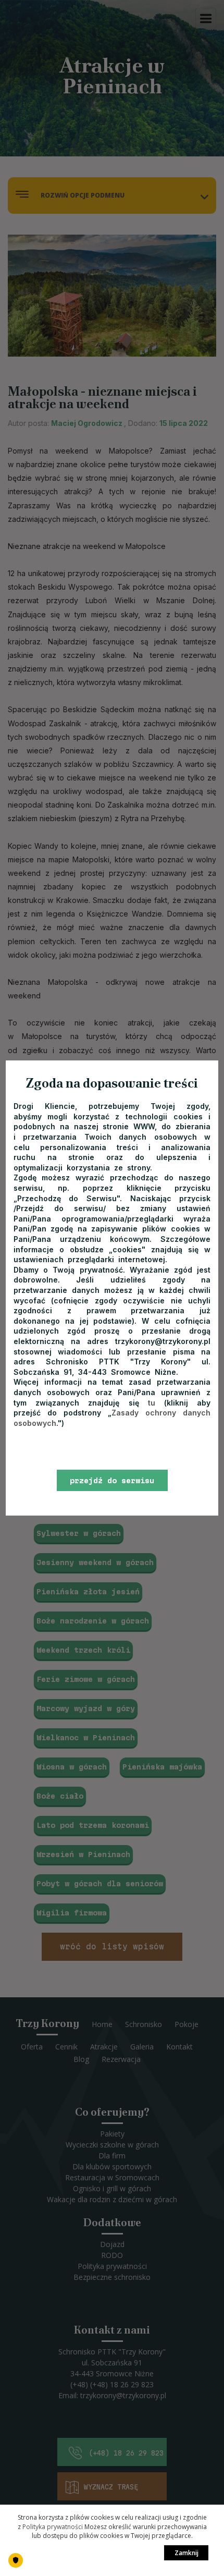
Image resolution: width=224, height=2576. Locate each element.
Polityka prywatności (53, 2527)
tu (152, 1403)
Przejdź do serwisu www (112, 1484)
